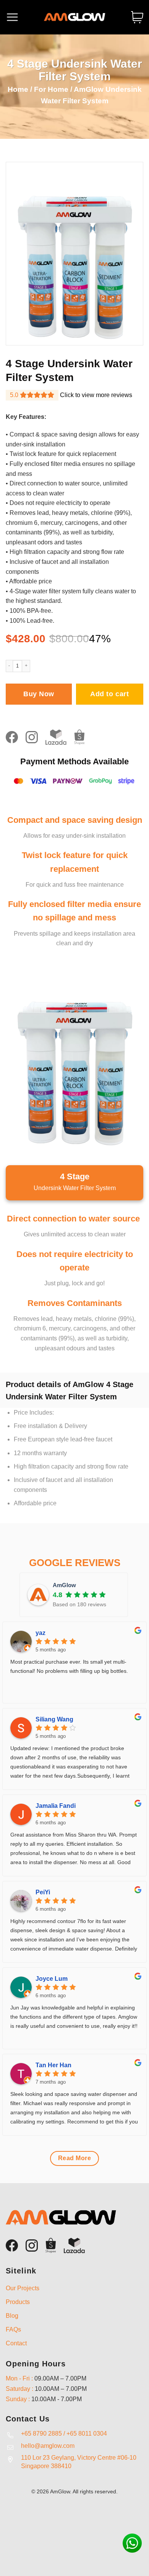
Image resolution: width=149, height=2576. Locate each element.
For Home (51, 89)
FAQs (13, 2329)
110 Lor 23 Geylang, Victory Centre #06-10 (79, 2458)
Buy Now (39, 694)
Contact (16, 2343)
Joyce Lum (52, 1979)
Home (18, 89)
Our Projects (23, 2288)
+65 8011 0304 (87, 2434)
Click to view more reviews (96, 395)
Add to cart (109, 694)
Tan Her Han (53, 2065)
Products (18, 2302)
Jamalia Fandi (56, 1806)
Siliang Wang (54, 1719)
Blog (12, 2316)
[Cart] (137, 17)
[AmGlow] (74, 17)
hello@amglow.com (48, 2446)
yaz (40, 1633)
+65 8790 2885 (41, 2434)
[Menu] (12, 17)
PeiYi (43, 1892)
